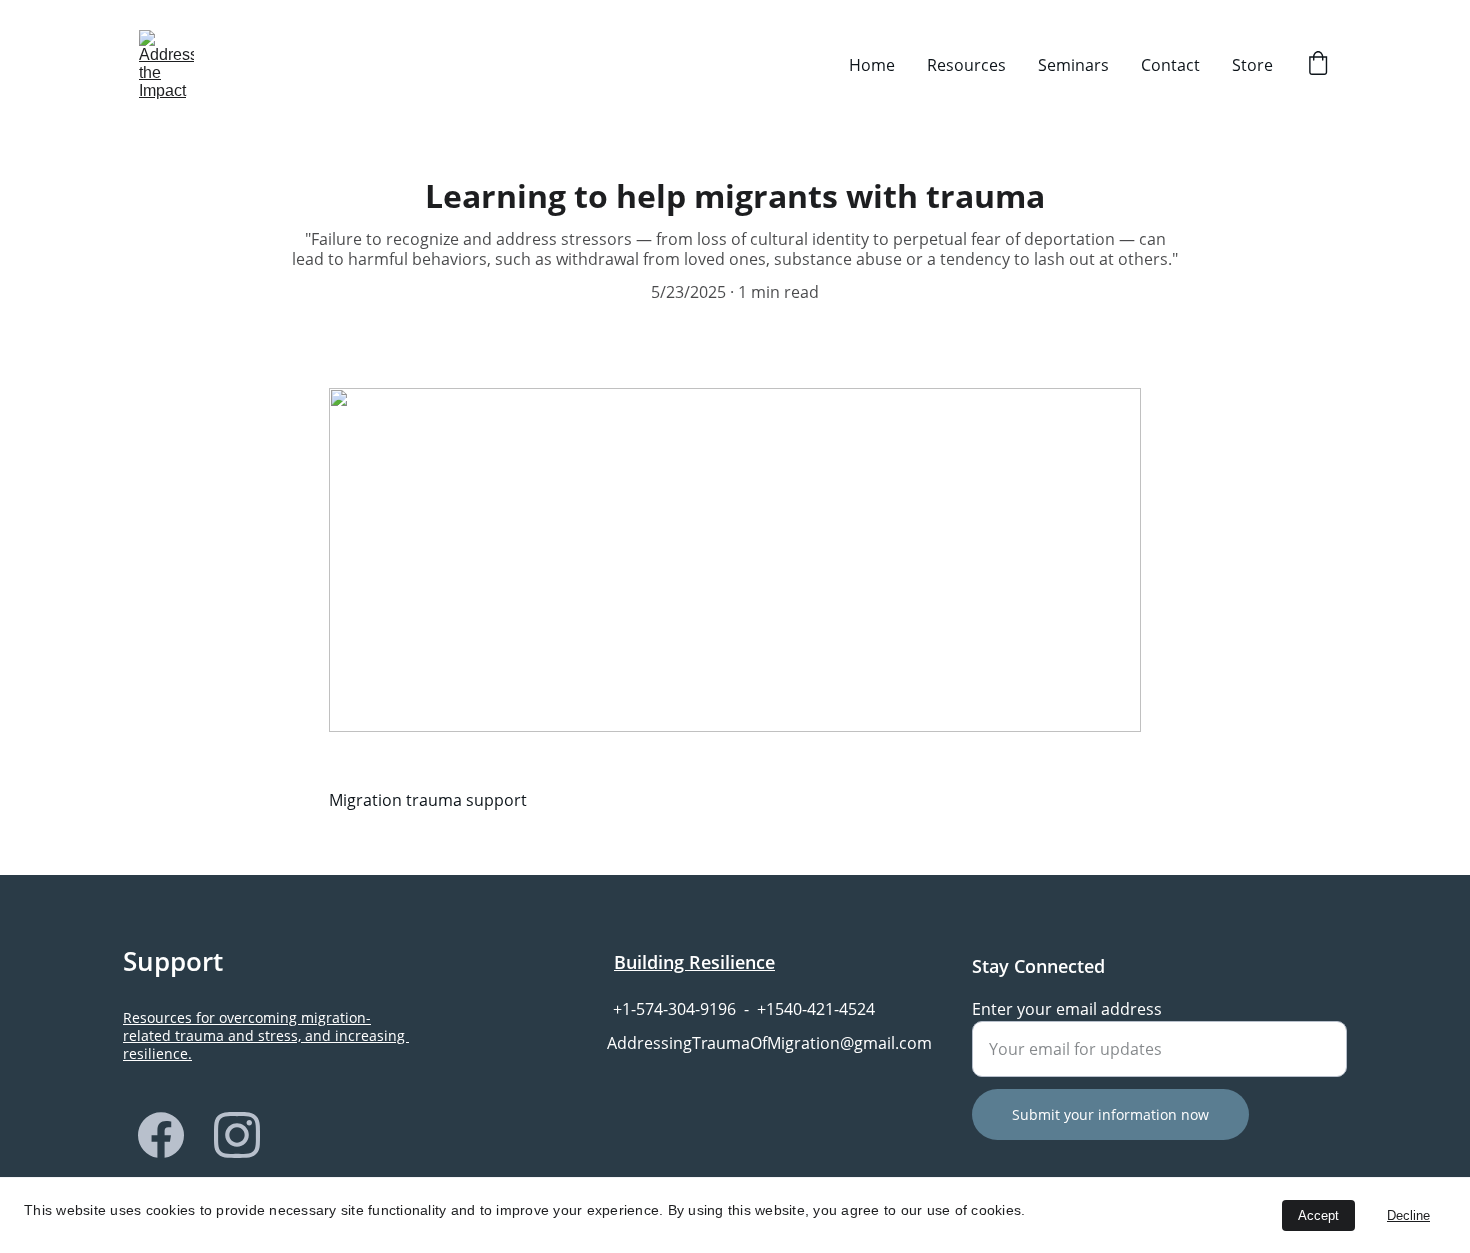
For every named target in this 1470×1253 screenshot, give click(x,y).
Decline (1408, 1215)
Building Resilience (694, 962)
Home (872, 65)
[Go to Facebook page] (161, 1135)
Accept (1318, 1215)
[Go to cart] (1318, 65)
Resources (966, 65)
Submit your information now (1110, 1114)
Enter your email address (1067, 1009)
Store (1252, 65)
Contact (1170, 65)
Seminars (1073, 65)
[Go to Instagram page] (237, 1135)
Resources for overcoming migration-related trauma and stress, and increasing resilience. (266, 1035)
